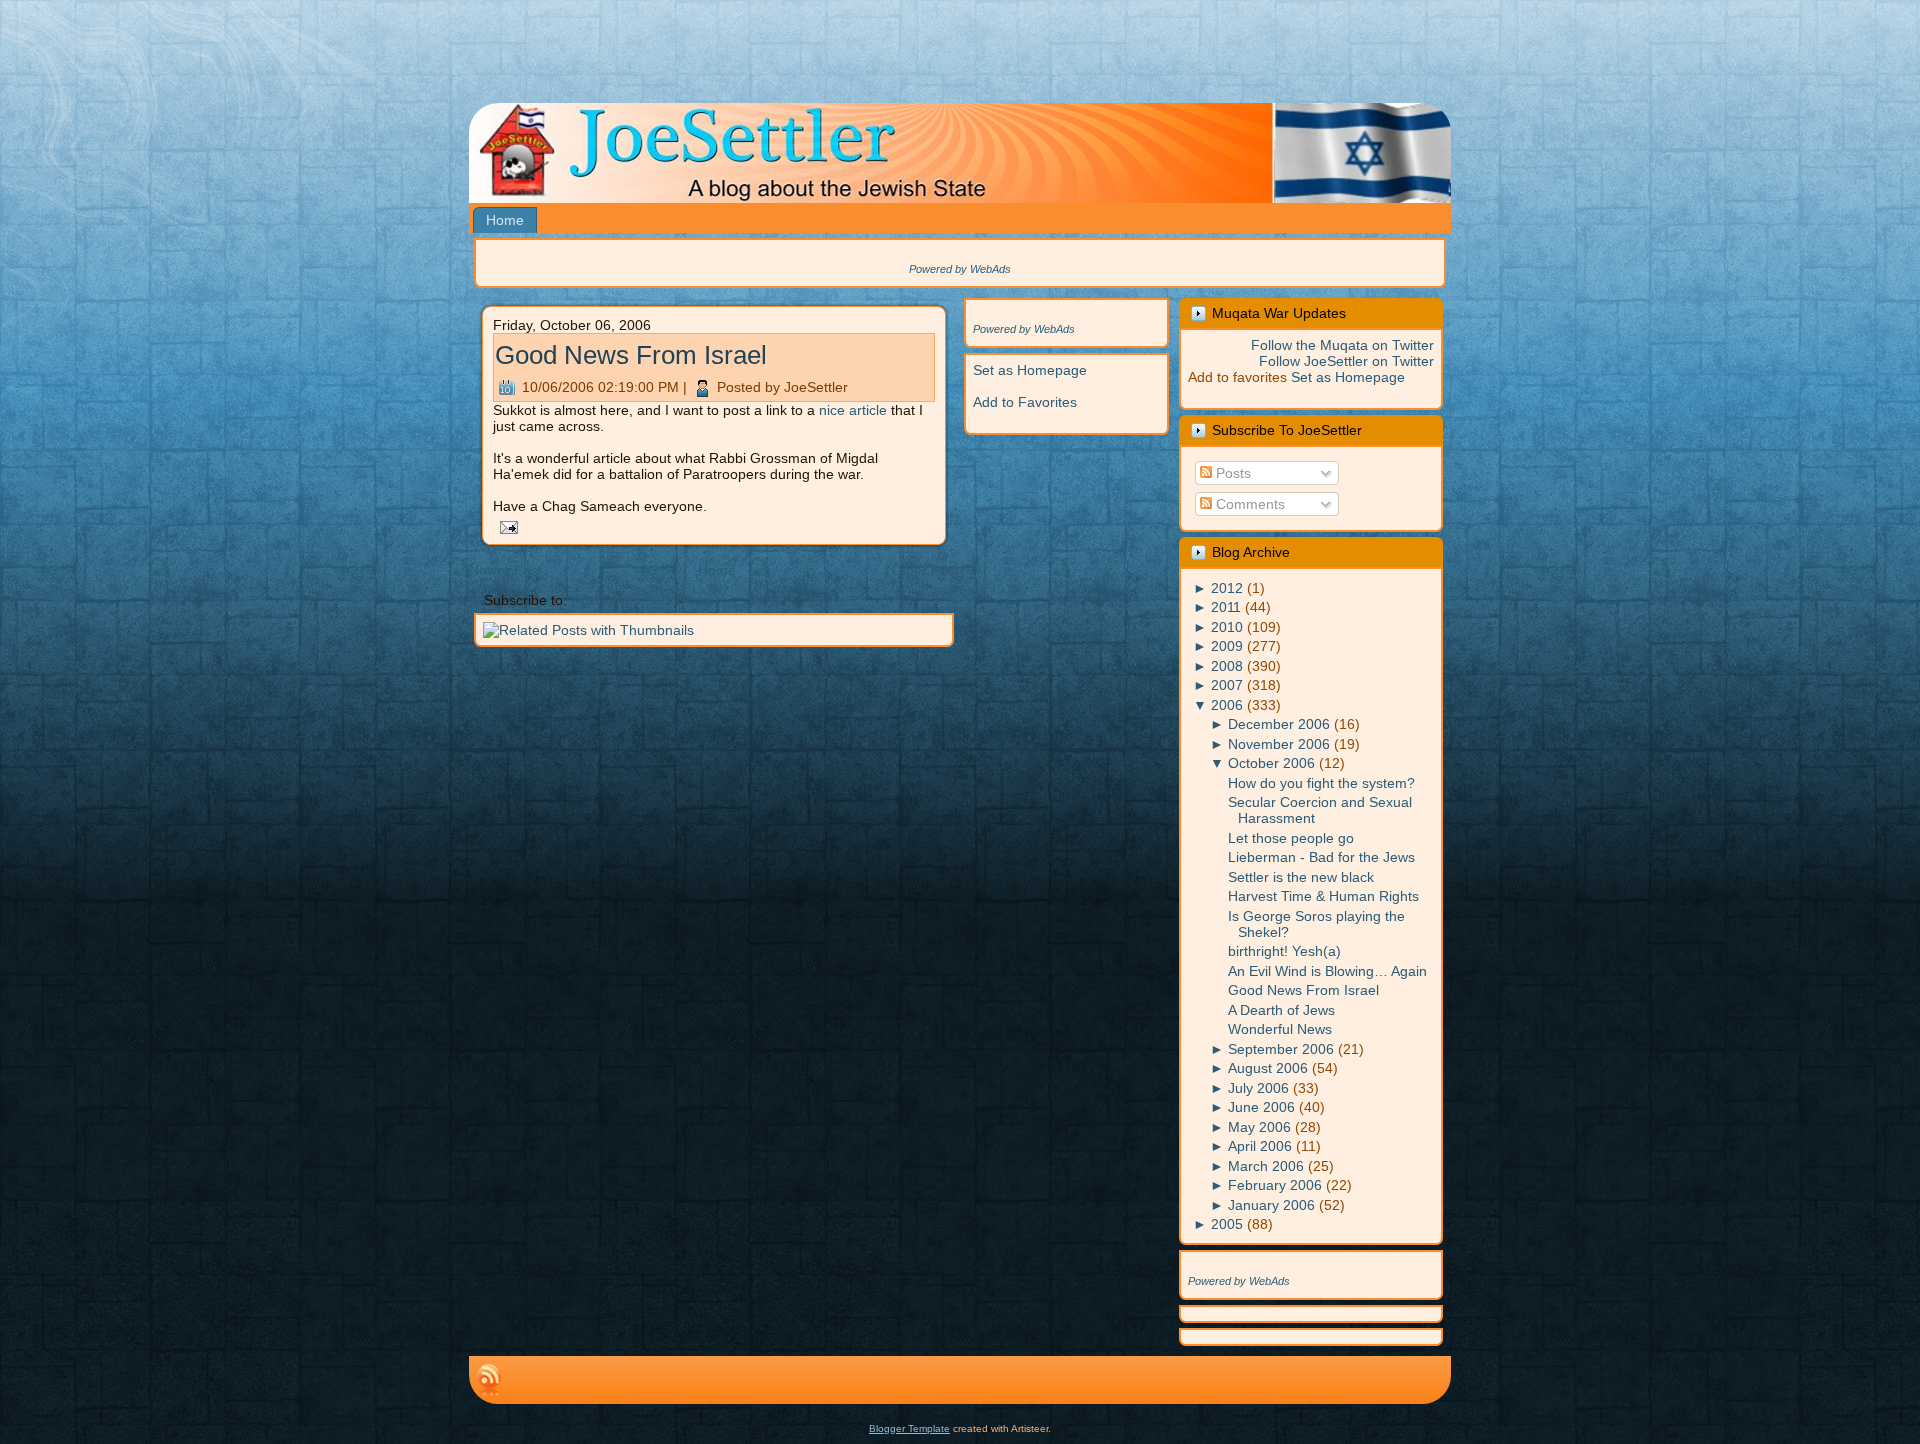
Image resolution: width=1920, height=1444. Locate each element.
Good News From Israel (631, 355)
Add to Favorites (1025, 402)
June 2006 (1261, 1107)
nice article (853, 410)
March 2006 (1266, 1166)
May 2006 (1259, 1127)
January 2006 (1271, 1205)
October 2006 (1271, 763)
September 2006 (1281, 1049)
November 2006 (1279, 744)
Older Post (925, 570)
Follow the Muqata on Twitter (1342, 345)
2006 (1227, 705)
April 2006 (1260, 1146)
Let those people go (1291, 838)
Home (717, 570)
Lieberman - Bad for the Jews (1321, 857)
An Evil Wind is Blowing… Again (1327, 971)
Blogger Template (909, 1428)
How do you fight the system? (1321, 783)
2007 (1227, 685)
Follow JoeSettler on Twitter (1346, 361)
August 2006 (1268, 1068)
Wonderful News (1280, 1029)
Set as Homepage (1030, 370)
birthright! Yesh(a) (1284, 951)
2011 (1226, 607)
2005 (1227, 1224)
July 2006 (1258, 1088)
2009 (1227, 646)
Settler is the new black (1301, 877)
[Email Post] (505, 526)
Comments (1248, 504)
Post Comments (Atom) (645, 600)
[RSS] (489, 1380)
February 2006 (1275, 1185)
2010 (1227, 627)
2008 (1227, 666)
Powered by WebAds (960, 269)
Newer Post (505, 570)
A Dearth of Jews (1281, 1010)
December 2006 (1279, 724)
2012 (1227, 588)
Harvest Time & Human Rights (1323, 896)
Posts (1231, 473)
